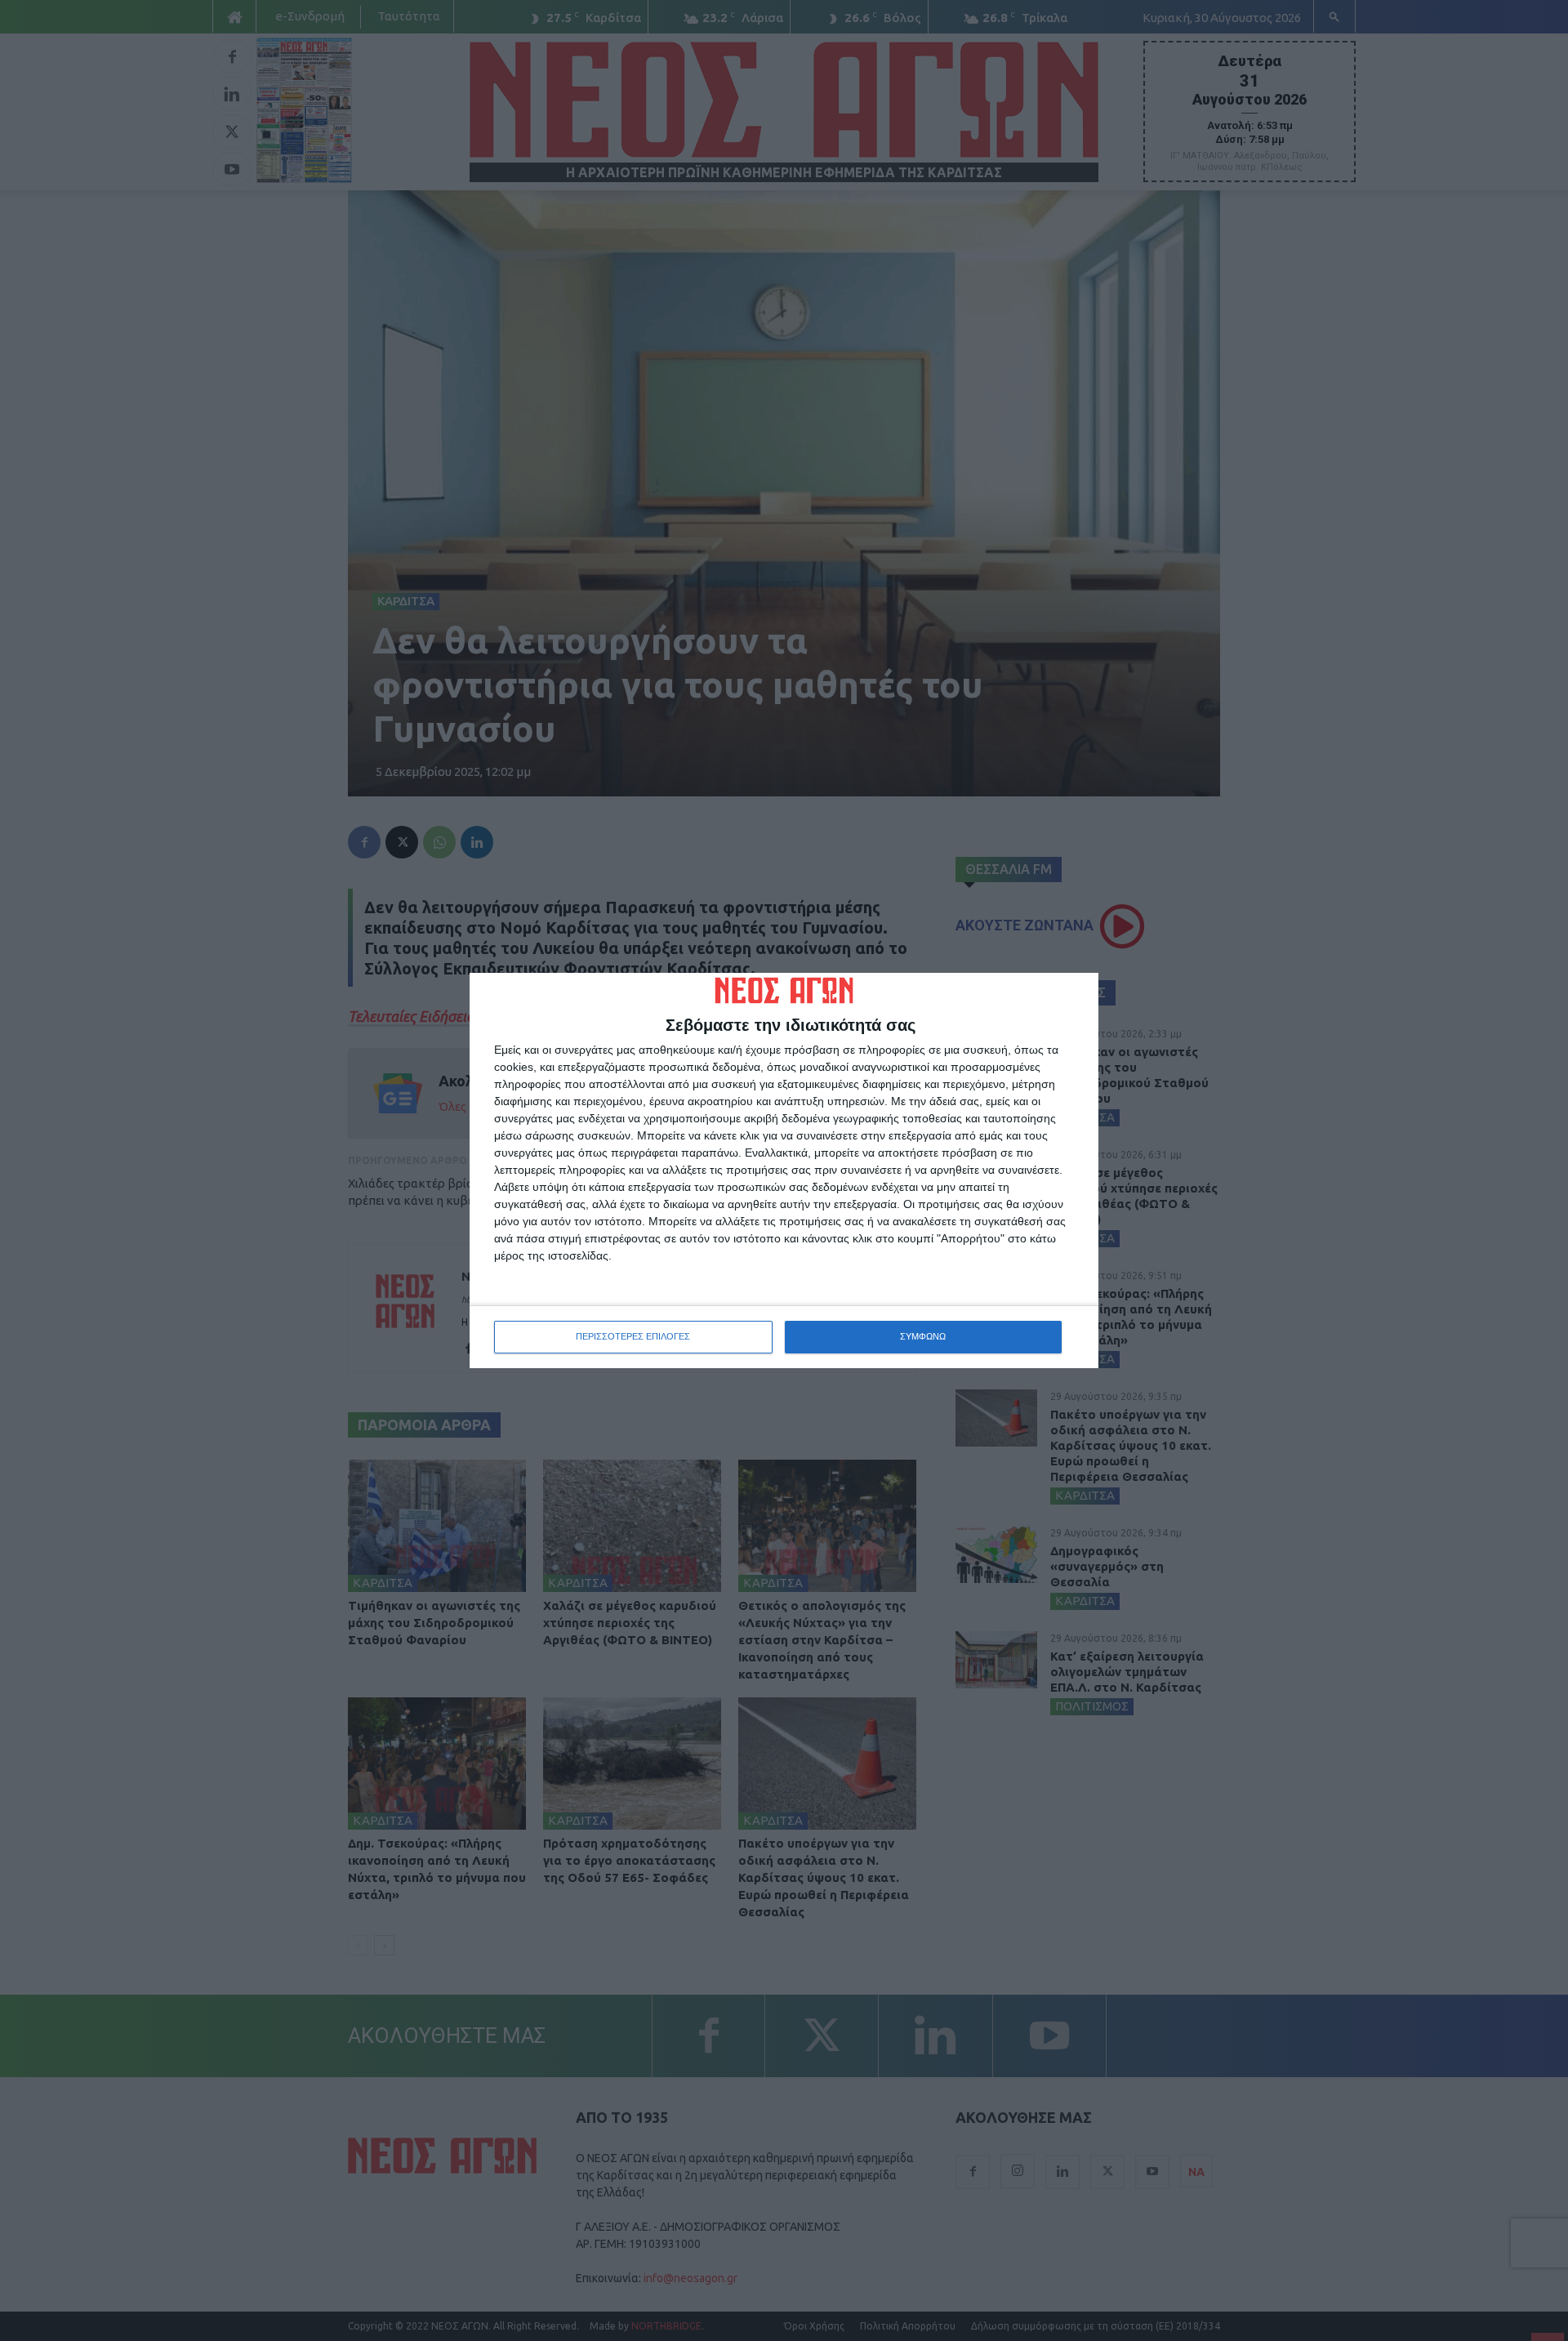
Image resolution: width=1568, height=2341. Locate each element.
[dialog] (784, 1170)
